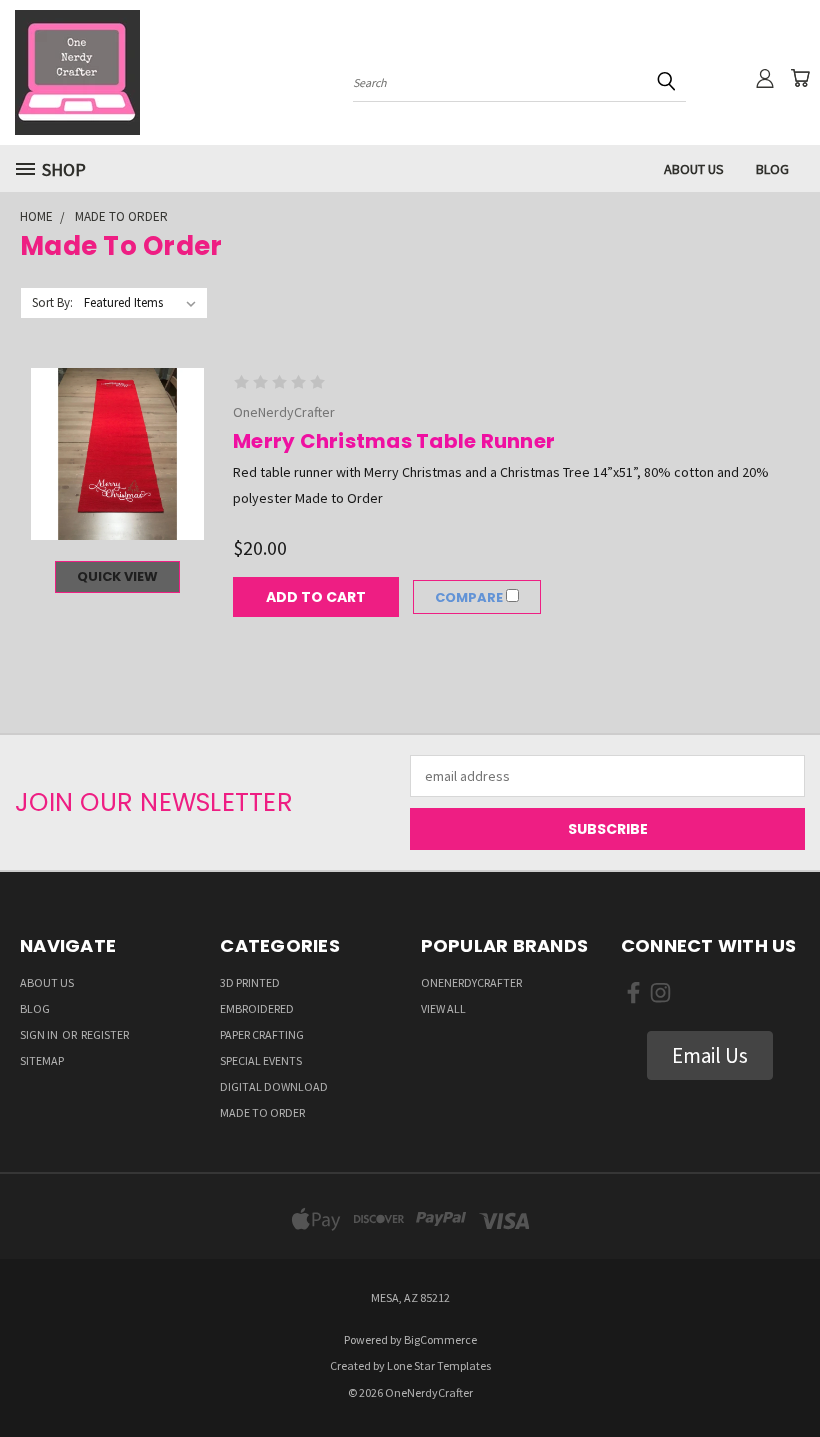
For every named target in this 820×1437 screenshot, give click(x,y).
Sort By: (52, 302)
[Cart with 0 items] (800, 78)
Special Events (261, 1060)
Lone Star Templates (439, 1365)
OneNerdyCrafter (471, 982)
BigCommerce (440, 1339)
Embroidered (257, 1008)
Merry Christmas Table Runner (394, 441)
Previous (789, 1374)
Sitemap (42, 1060)
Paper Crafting (262, 1034)
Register (105, 1034)
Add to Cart (316, 597)
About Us (694, 169)
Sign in (40, 1034)
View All (443, 1008)
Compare (470, 597)
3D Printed (250, 982)
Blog (772, 169)
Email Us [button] (710, 1055)
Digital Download (274, 1086)
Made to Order (262, 1112)
